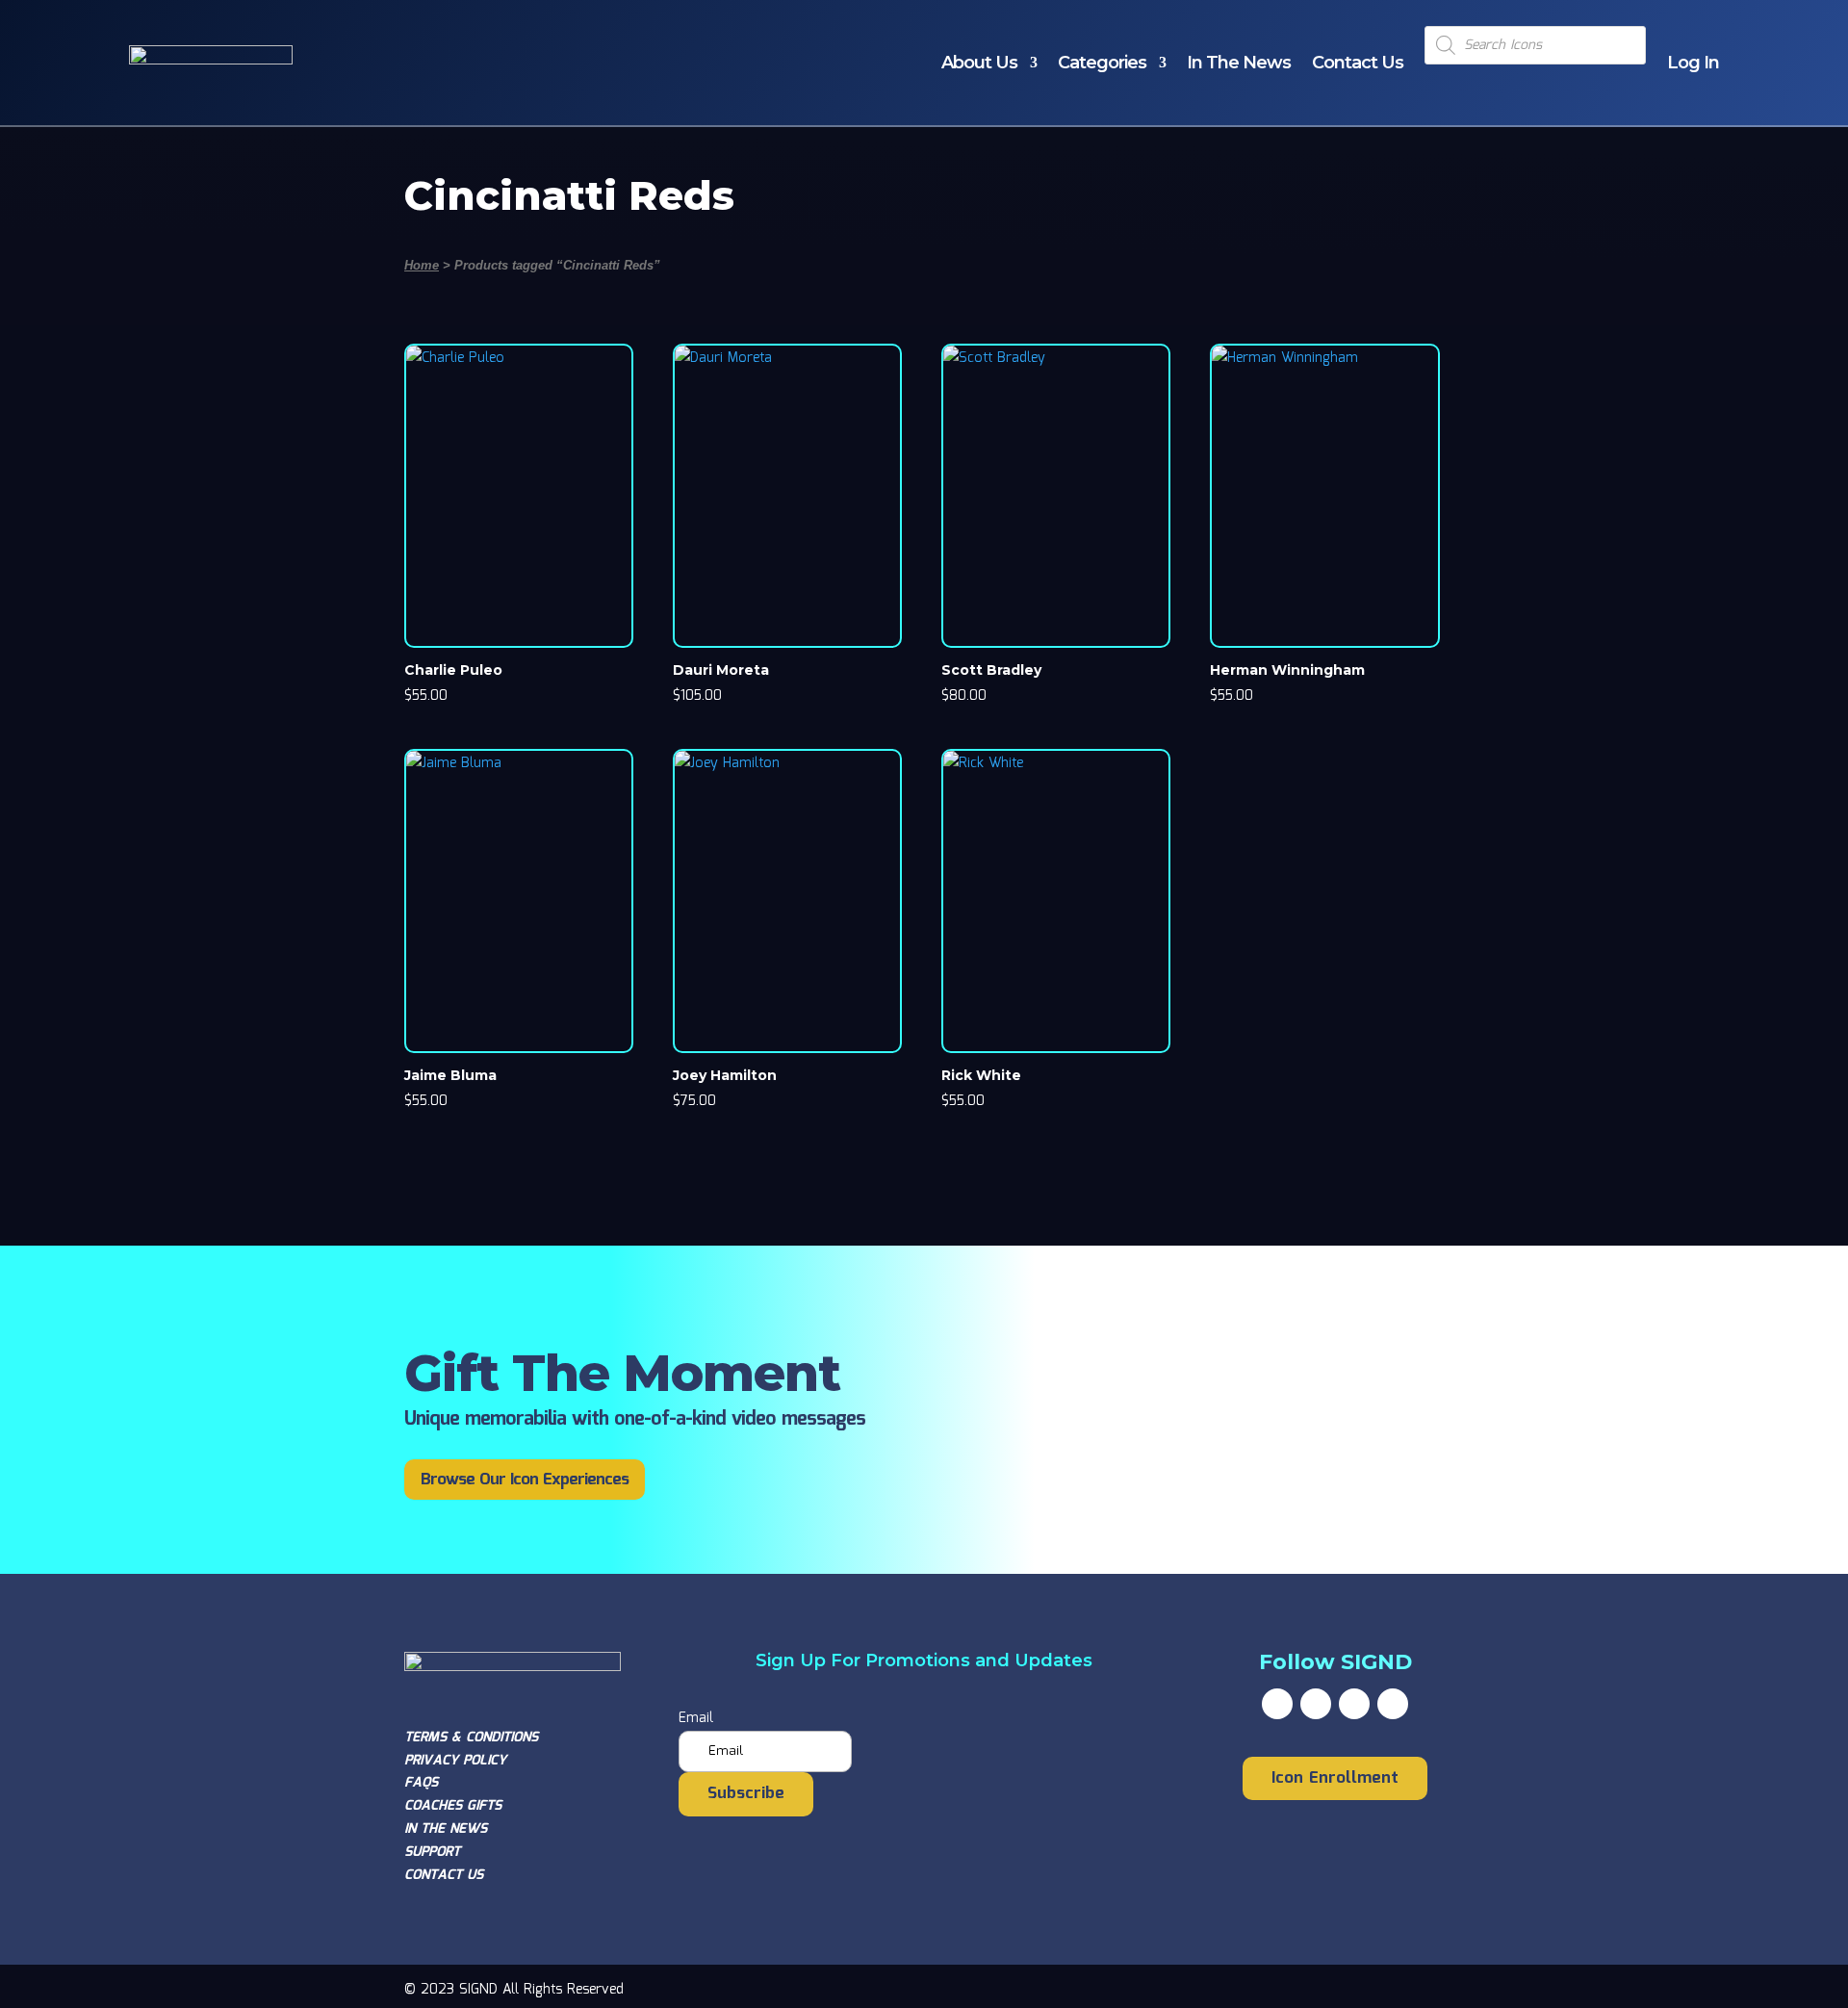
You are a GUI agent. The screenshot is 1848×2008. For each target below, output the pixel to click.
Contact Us (1358, 63)
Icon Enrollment (1335, 1778)
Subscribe (746, 1794)
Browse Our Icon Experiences (525, 1480)
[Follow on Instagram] (1354, 1704)
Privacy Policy (455, 1761)
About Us (979, 63)
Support (432, 1852)
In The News (1239, 63)
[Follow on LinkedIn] (1393, 1704)
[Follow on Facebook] (1277, 1704)
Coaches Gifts (453, 1806)
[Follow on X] (1316, 1704)
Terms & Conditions (471, 1738)
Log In (1693, 63)
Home (422, 265)
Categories (1102, 63)
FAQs (421, 1783)
